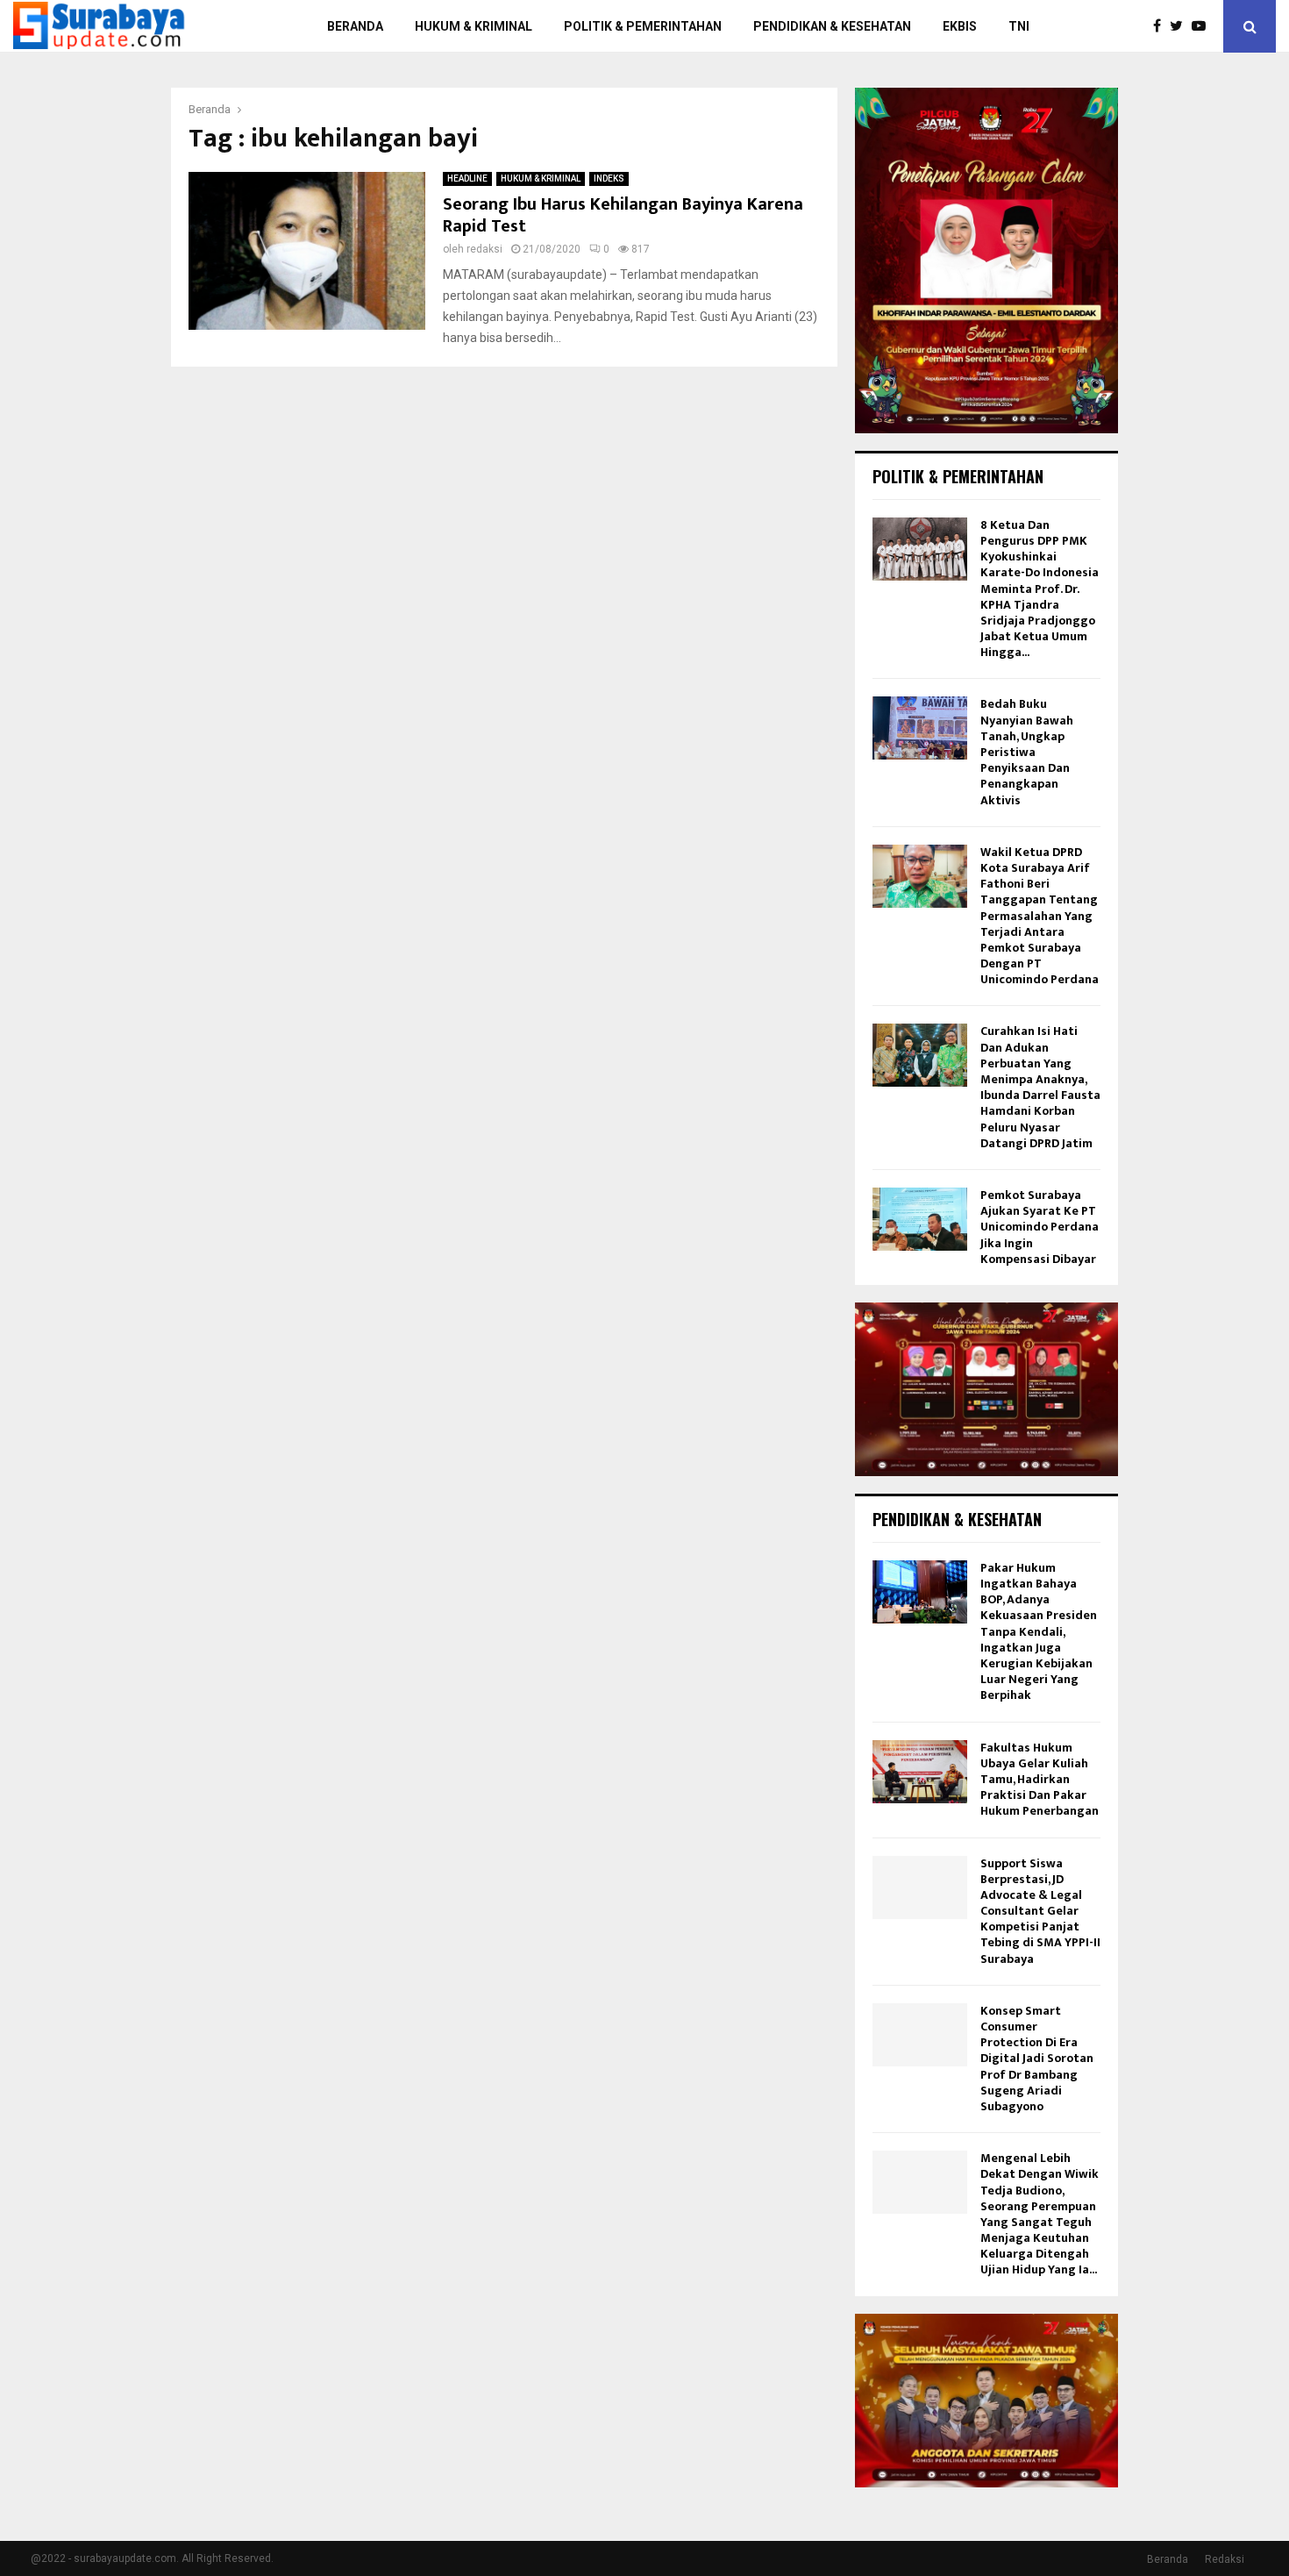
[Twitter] (1181, 26)
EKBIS (960, 26)
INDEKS (609, 178)
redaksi (484, 249)
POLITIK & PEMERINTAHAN (643, 26)
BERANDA (355, 26)
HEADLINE (467, 178)
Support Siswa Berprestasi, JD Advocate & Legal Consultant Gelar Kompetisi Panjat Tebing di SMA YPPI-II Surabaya (1040, 1911)
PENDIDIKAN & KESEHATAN (832, 26)
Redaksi (1225, 2559)
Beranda (1168, 2559)
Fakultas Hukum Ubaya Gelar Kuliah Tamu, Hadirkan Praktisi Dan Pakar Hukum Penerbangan (1040, 1780)
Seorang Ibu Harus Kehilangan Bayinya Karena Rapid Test (623, 215)
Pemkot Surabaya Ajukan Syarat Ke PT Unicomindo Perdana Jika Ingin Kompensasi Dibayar (1040, 1227)
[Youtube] (1203, 26)
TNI (1019, 26)
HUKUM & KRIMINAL (474, 26)
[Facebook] (1161, 26)
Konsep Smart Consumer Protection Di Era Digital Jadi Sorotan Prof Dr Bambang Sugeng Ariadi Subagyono (1037, 2059)
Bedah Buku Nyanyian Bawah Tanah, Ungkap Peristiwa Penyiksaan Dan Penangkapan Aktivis (1027, 752)
